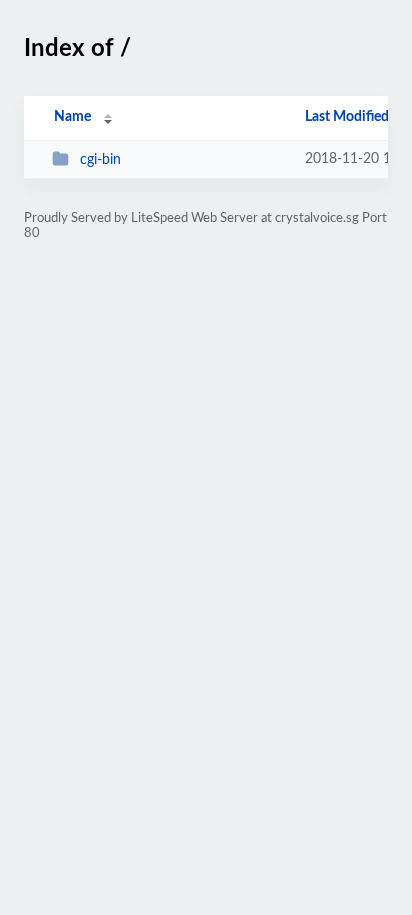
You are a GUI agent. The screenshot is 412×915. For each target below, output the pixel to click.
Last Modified (347, 117)
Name (72, 117)
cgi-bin (100, 160)
